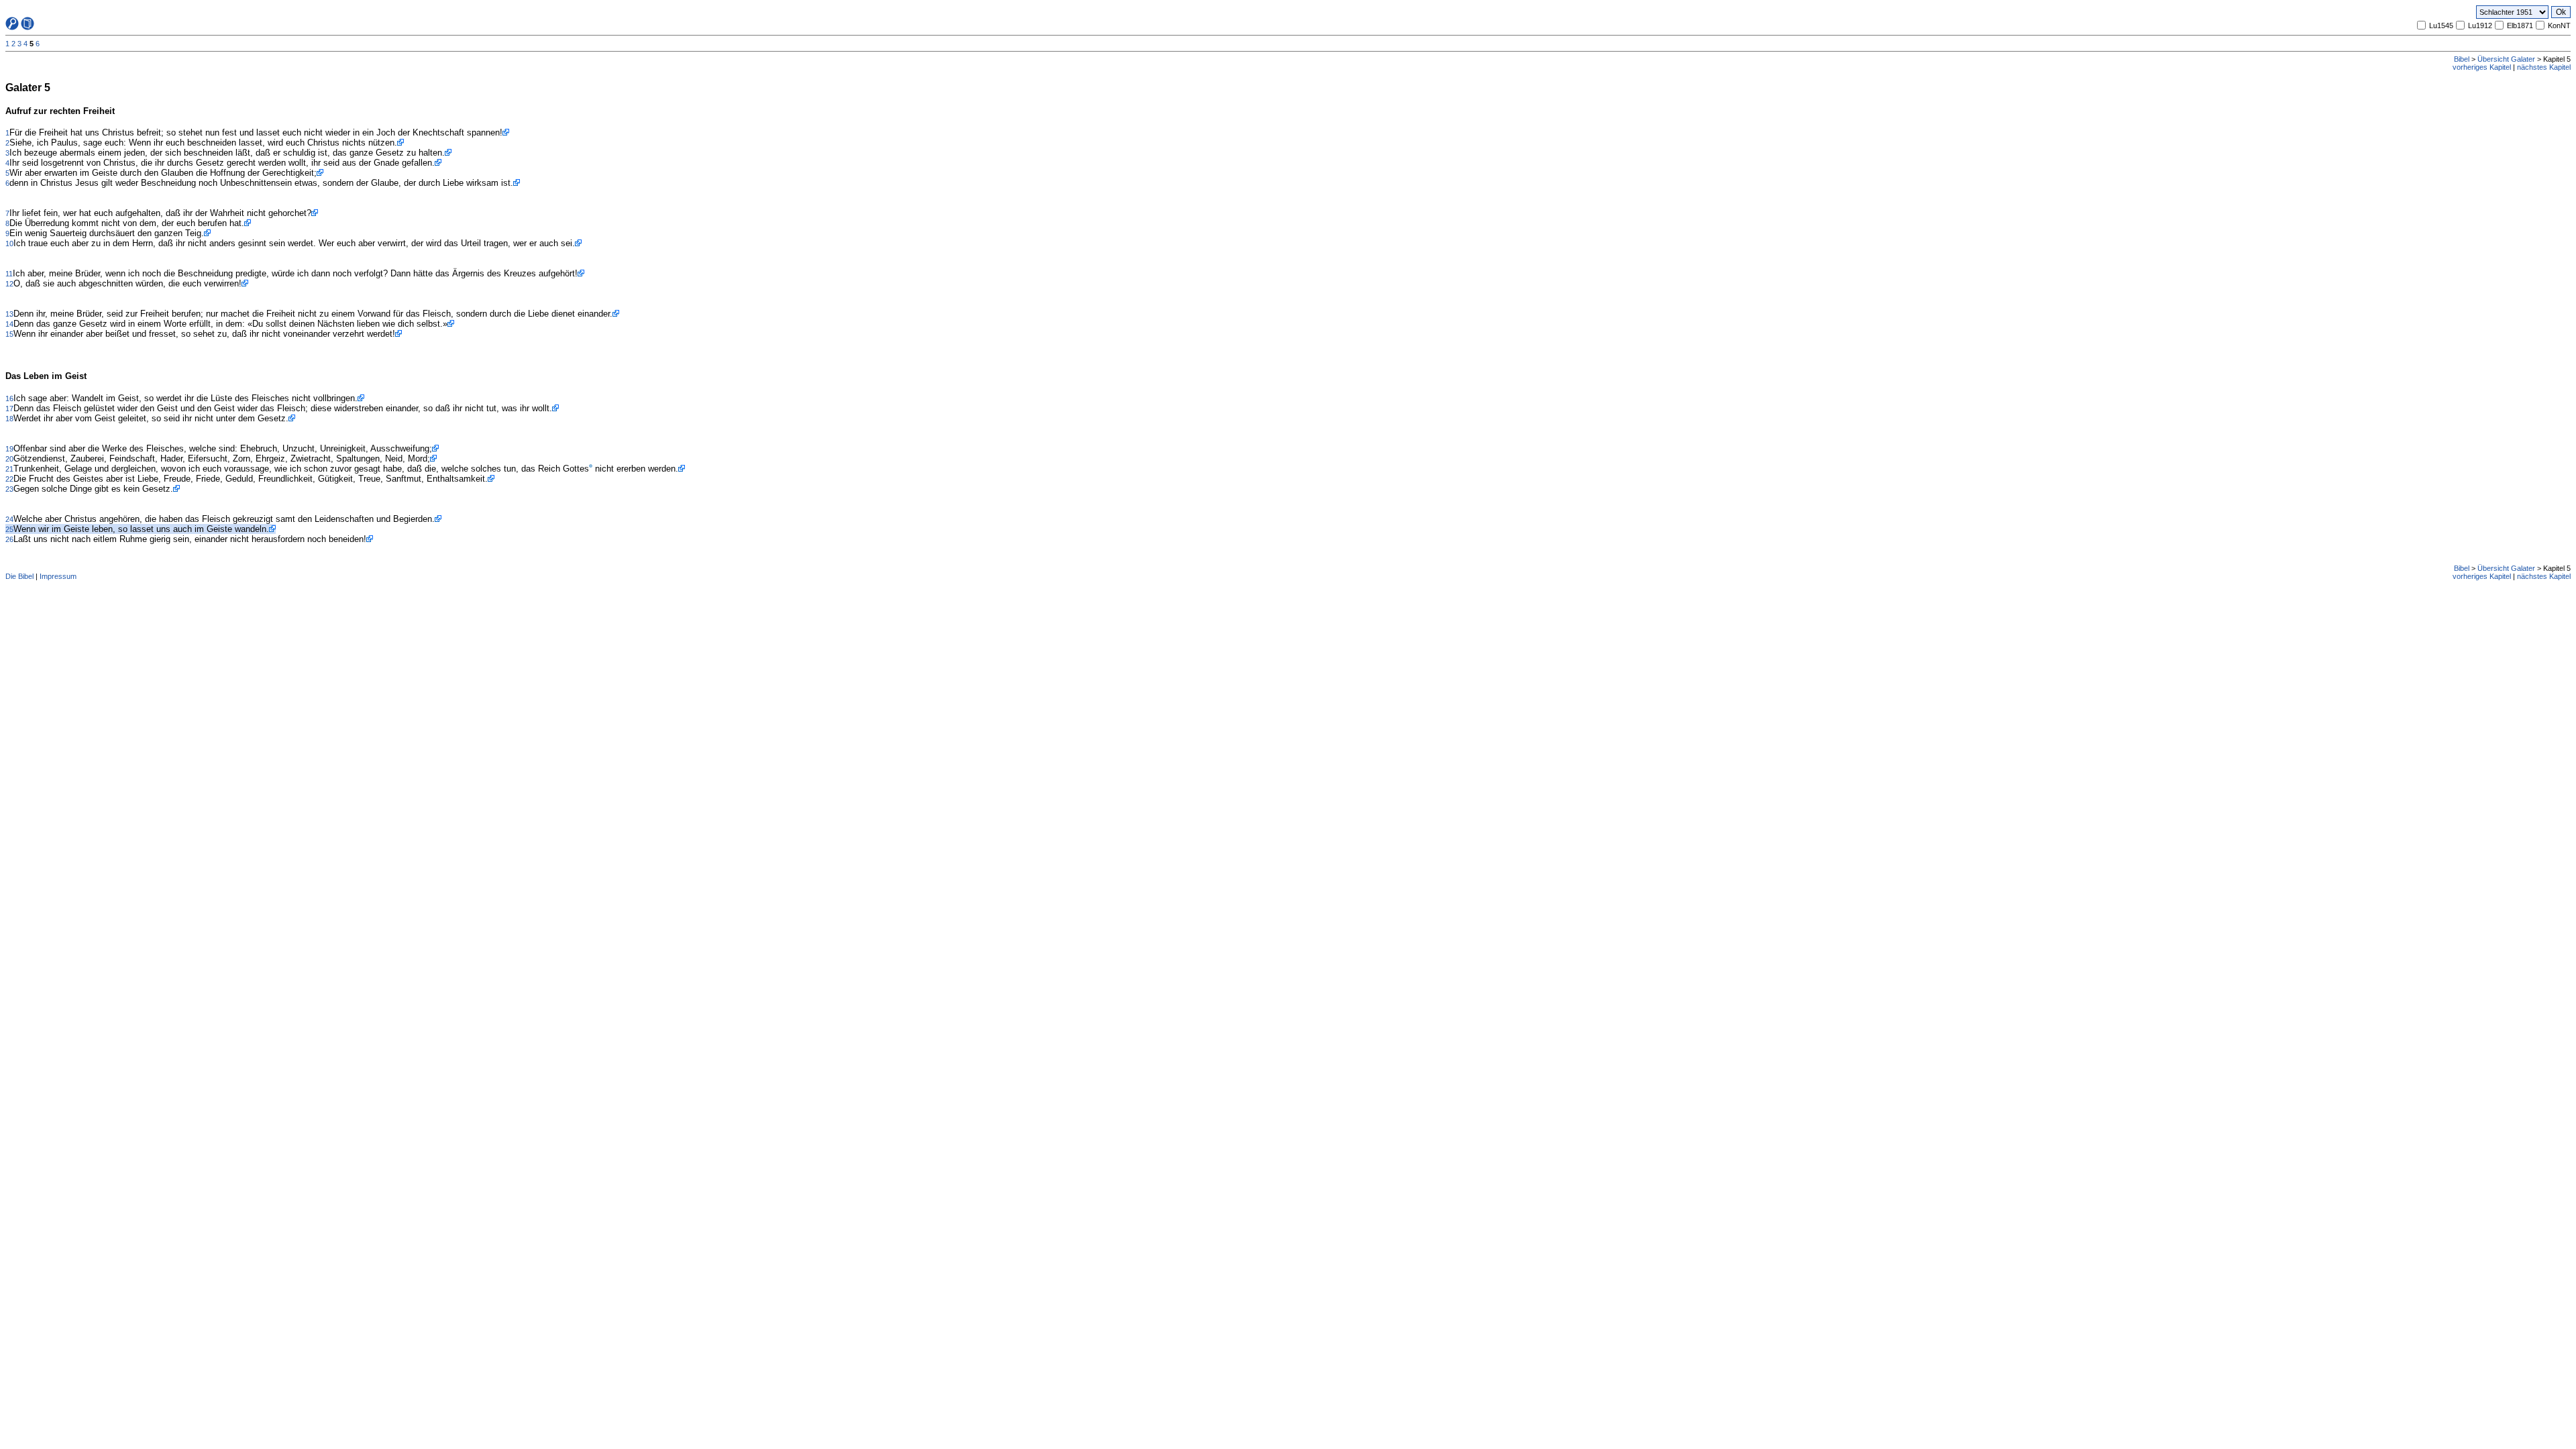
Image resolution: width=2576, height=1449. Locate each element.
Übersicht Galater (2506, 59)
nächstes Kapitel (2544, 67)
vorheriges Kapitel (2482, 67)
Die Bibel (19, 576)
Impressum (58, 576)
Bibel (2462, 59)
